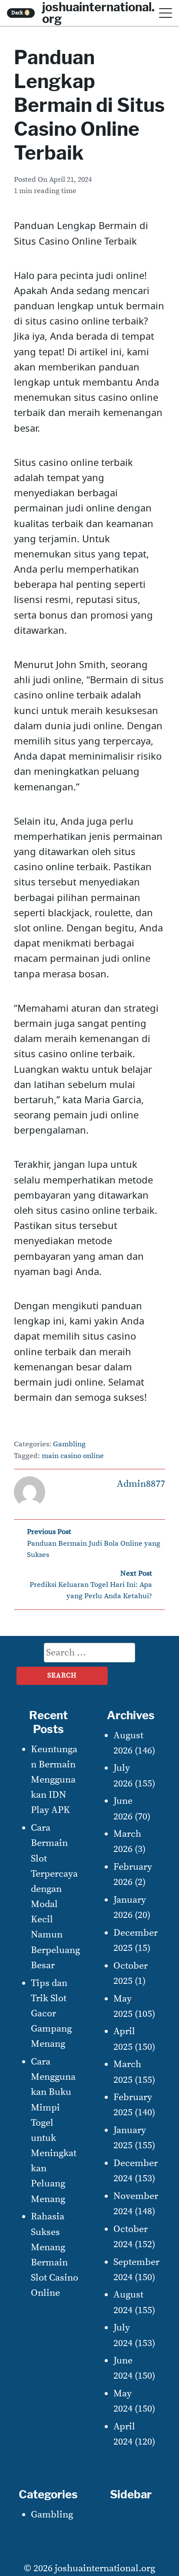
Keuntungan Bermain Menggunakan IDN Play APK (54, 1780)
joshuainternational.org (105, 2568)
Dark (21, 13)
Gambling (69, 1444)
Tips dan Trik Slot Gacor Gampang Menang (51, 2014)
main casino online (73, 1456)
